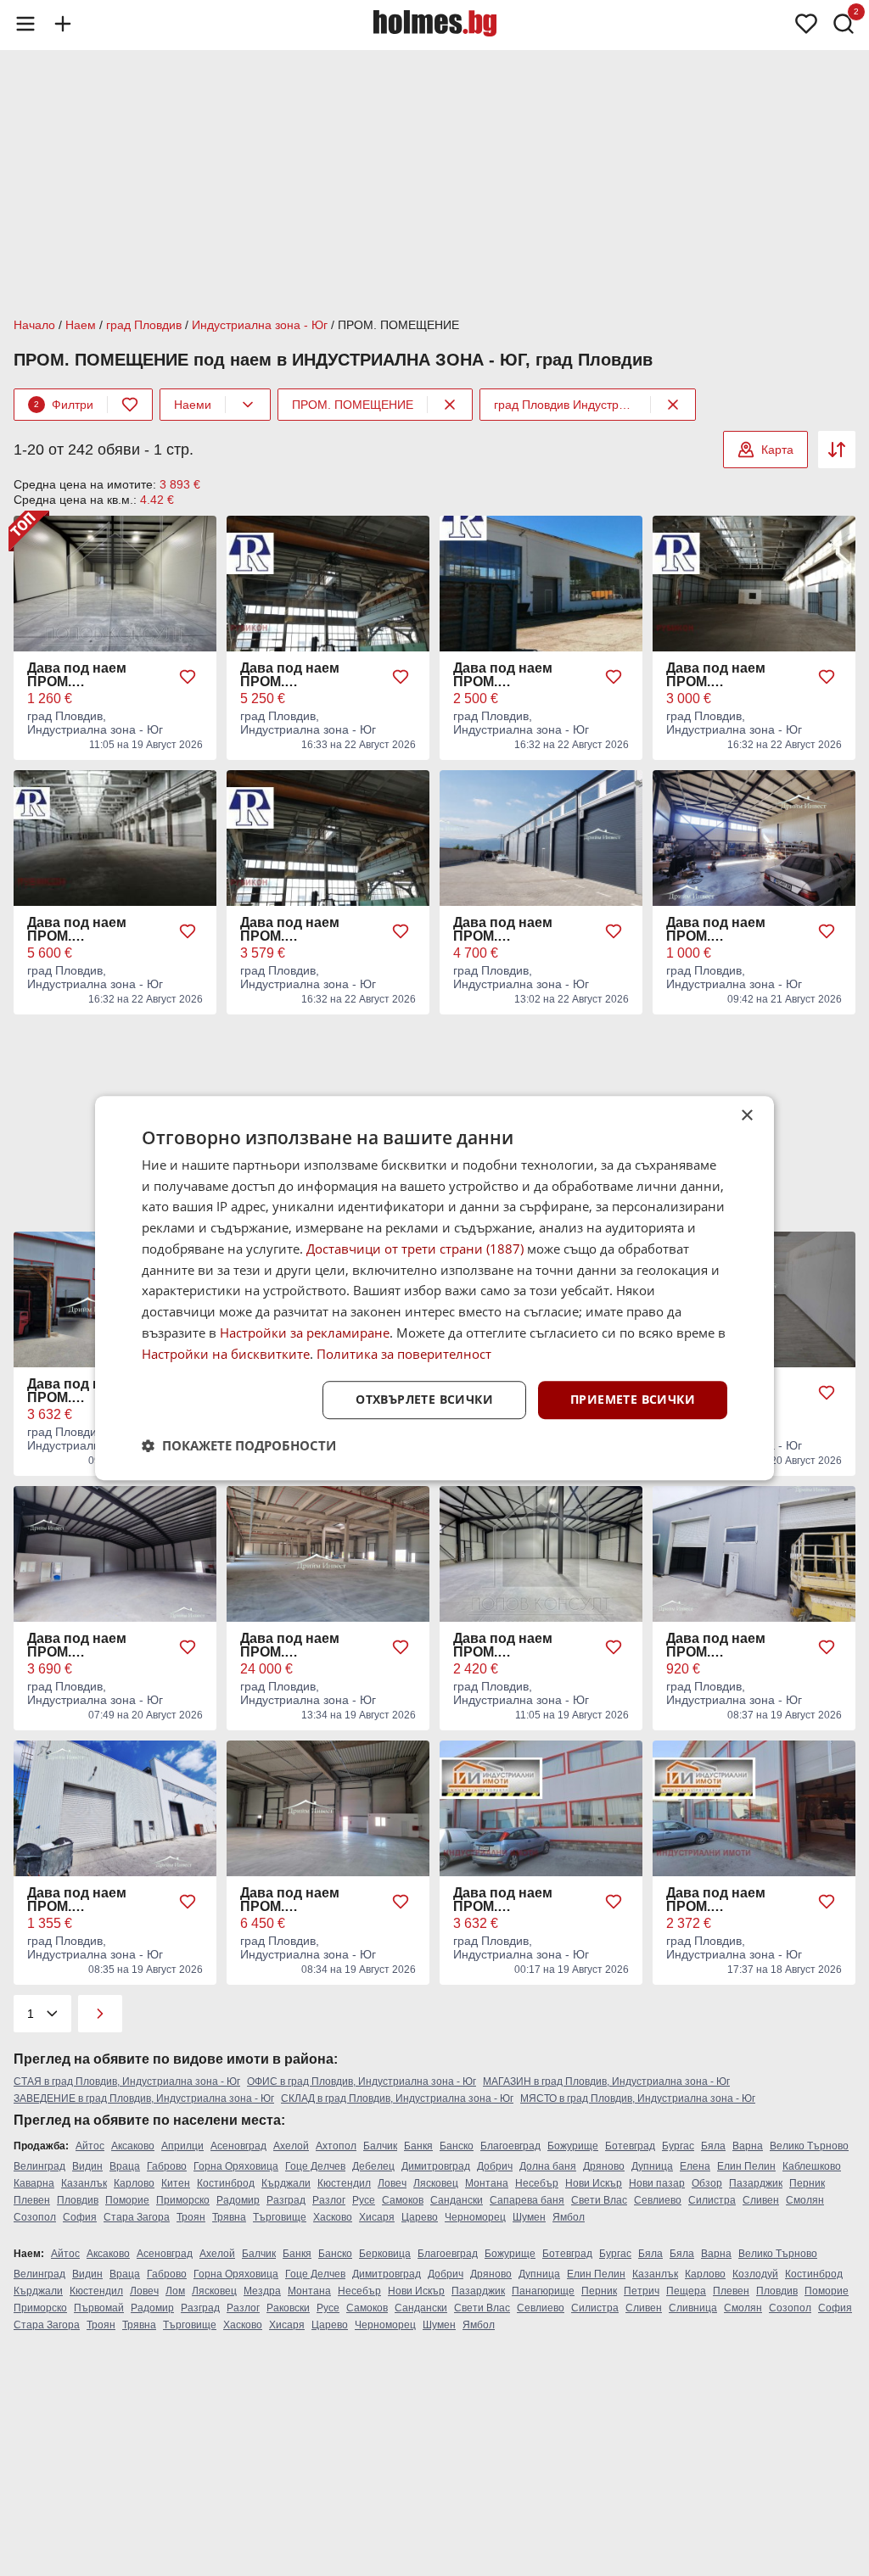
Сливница (693, 2308)
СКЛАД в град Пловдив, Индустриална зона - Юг (397, 2098)
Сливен (761, 2200)
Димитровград (436, 2166)
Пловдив (78, 2200)
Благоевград (510, 2146)
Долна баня (548, 2166)
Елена (695, 2166)
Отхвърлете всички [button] (424, 1400)
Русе (364, 2200)
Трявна (229, 2217)
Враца (125, 2166)
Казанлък (84, 2183)
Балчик (380, 2146)
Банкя (418, 2146)
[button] (239, 1445)
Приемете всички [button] (633, 1400)
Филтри (64, 405)
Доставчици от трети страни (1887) (415, 1249)
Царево (420, 2217)
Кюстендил (344, 2183)
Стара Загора (137, 2217)
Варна (748, 2146)
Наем (81, 325)
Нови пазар (657, 2183)
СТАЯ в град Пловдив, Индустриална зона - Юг (127, 2081)
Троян (191, 2217)
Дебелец (373, 2166)
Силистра (712, 2200)
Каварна (34, 2183)
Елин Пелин (746, 2166)
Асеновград (238, 2146)
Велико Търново (809, 2146)
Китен (176, 2183)
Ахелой (291, 2146)
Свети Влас (599, 2200)
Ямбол (569, 2217)
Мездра (262, 2291)
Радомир (238, 2200)
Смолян (805, 2200)
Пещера (686, 2291)
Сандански (457, 2200)
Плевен (32, 2200)
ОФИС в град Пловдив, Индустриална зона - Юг (362, 2081)
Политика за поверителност (404, 1354)
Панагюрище (543, 2291)
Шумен (529, 2217)
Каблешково (812, 2166)
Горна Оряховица (236, 2166)
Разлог (329, 2200)
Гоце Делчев (315, 2166)
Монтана (487, 2183)
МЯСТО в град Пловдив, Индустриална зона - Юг (638, 2098)
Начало (34, 325)
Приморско (183, 2200)
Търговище (280, 2217)
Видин (87, 2166)
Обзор (707, 2183)
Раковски (288, 2308)
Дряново (604, 2166)
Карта (777, 450)
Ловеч (392, 2183)
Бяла (713, 2146)
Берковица (385, 2254)
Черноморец (475, 2217)
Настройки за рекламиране (305, 1333)
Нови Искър (594, 2183)
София (80, 2217)
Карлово (134, 2183)
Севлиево (658, 2200)
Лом (175, 2291)
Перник (807, 2183)
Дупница (652, 2166)
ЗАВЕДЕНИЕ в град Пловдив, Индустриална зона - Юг (144, 2098)
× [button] (746, 1116)
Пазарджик (756, 2183)
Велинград (39, 2166)
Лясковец (436, 2183)
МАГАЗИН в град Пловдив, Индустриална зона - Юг (606, 2081)
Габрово (167, 2166)
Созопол (35, 2217)
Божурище (573, 2146)
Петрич (642, 2291)
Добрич (495, 2166)
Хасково (333, 2217)
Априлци (182, 2146)
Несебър (537, 2183)
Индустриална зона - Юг (260, 325)
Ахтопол (336, 2146)
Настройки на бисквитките (226, 1354)
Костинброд (226, 2183)
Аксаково (133, 2146)
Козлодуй (755, 2274)
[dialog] (434, 1288)
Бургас (678, 2146)
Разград (286, 2200)
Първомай (99, 2308)
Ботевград (630, 2146)
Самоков (403, 2200)
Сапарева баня (527, 2200)
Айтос (90, 2146)
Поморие (127, 2200)
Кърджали (286, 2183)
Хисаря (377, 2217)
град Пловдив (144, 325)
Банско (457, 2146)
